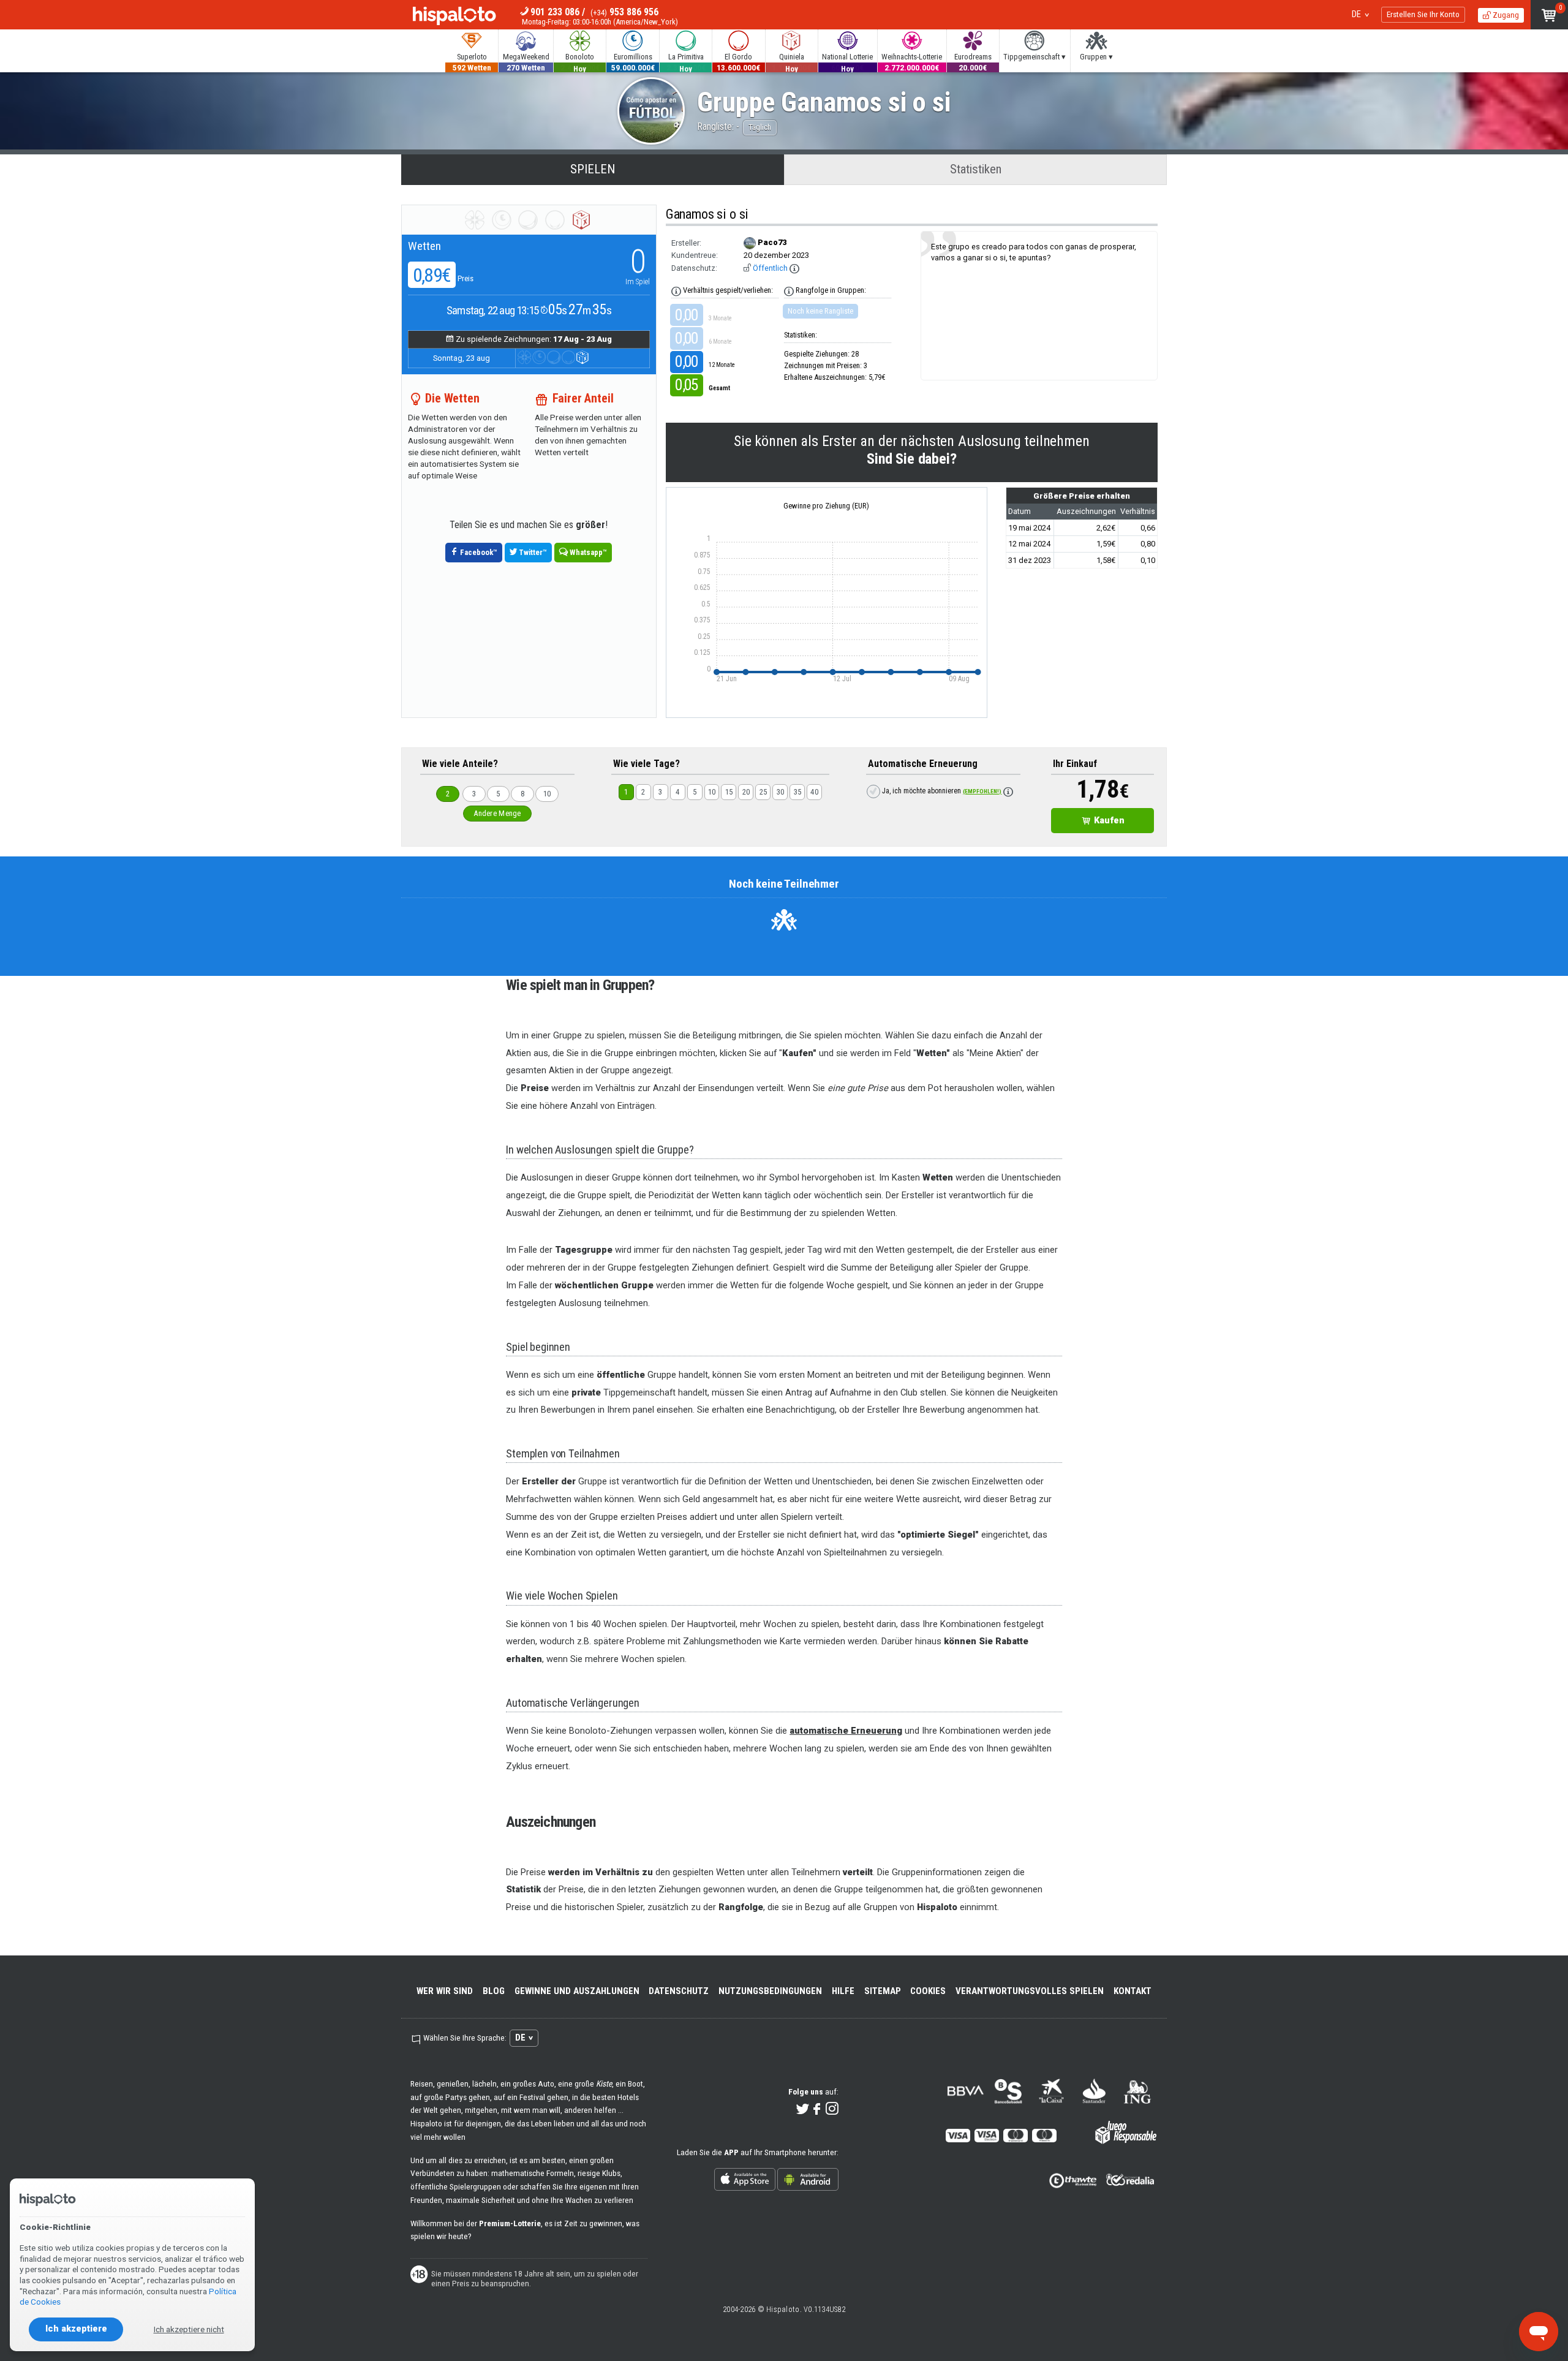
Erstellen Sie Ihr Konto (1423, 14)
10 (547, 794)
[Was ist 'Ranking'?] (789, 291)
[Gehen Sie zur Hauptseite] (454, 17)
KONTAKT (1133, 1991)
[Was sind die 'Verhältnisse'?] (676, 291)
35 (798, 792)
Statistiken (976, 169)
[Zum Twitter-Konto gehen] (803, 2110)
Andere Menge (497, 813)
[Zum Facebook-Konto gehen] (817, 2110)
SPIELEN (593, 169)
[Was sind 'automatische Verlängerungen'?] (1008, 791)
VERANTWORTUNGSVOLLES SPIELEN (1030, 1991)
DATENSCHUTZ (679, 1991)
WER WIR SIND (445, 1991)
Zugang (1505, 15)
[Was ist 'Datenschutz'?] (794, 268)
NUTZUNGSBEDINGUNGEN (770, 1991)
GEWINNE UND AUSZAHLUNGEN (577, 1991)
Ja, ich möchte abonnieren (941, 791)
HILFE (843, 1991)
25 (763, 792)
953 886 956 (624, 12)
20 (746, 792)
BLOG (494, 1991)
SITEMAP (883, 1991)
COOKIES (928, 1991)
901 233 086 (555, 12)
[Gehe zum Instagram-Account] (832, 2110)
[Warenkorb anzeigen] (1549, 15)
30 (781, 792)
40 (814, 792)
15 (729, 792)
